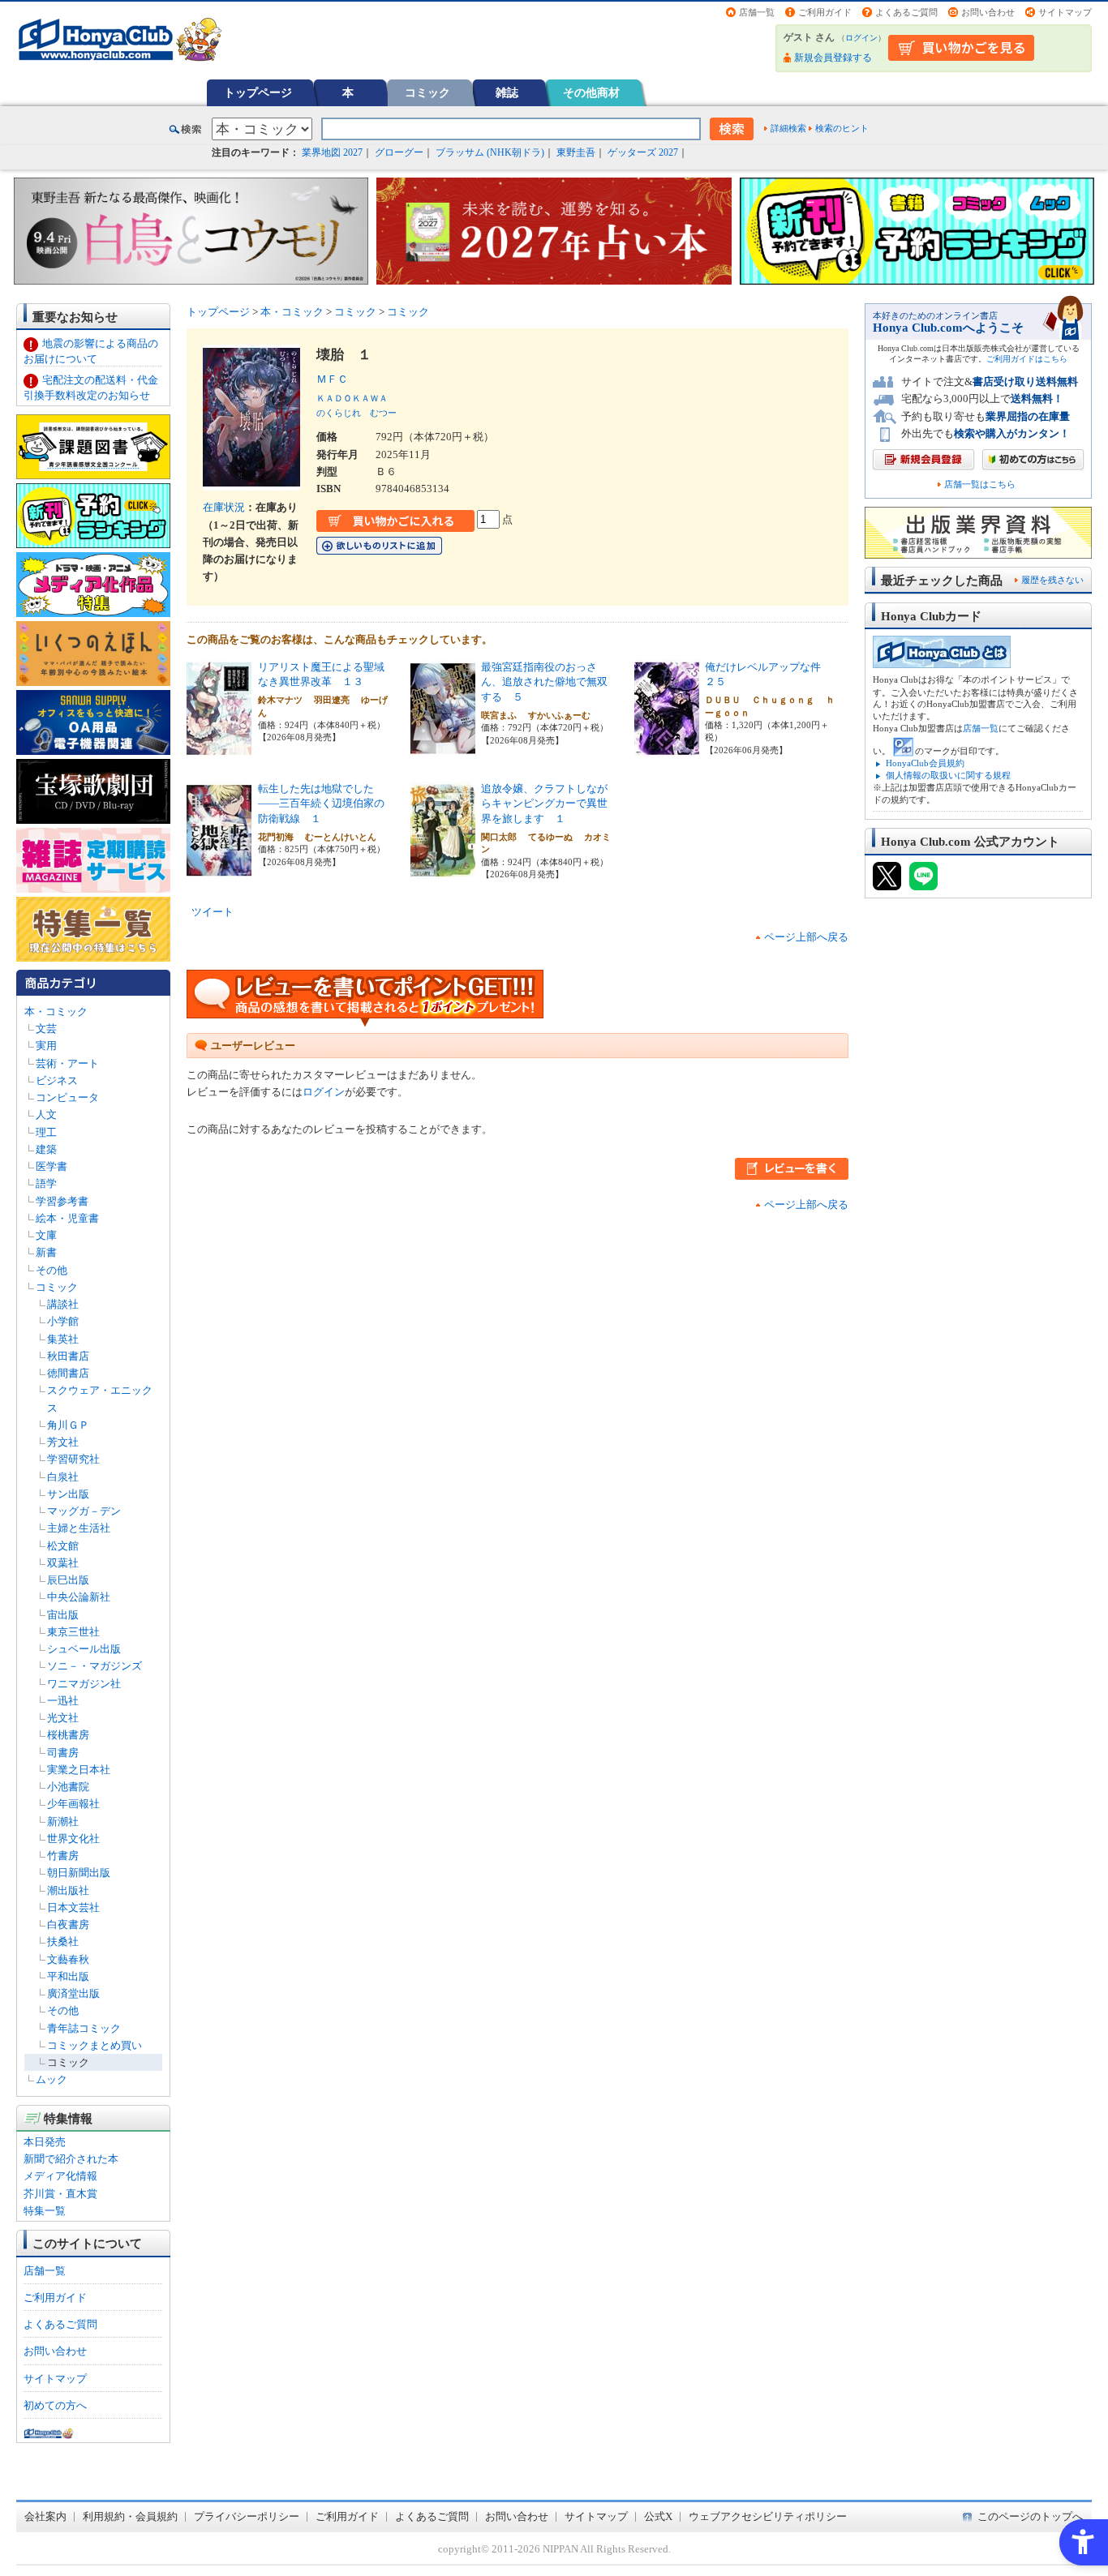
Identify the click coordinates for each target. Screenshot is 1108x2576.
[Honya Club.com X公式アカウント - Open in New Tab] (887, 883)
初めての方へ (55, 2405)
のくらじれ (339, 413)
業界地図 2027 (332, 152)
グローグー (399, 152)
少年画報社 (73, 1804)
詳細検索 (788, 128)
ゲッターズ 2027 (643, 152)
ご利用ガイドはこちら (1027, 359)
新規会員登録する (833, 58)
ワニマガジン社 (84, 1684)
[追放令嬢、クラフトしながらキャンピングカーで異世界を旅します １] (443, 870)
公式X (658, 2516)
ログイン (861, 38)
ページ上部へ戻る (806, 937)
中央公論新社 (79, 1597)
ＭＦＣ (337, 379)
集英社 (63, 1339)
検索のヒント (842, 128)
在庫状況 (224, 507)
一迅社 (63, 1701)
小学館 (63, 1321)
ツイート (213, 912)
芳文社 (63, 1442)
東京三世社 (73, 1632)
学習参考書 (62, 1201)
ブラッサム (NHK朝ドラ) (490, 152)
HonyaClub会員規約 (925, 763)
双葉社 (63, 1563)
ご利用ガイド (825, 12)
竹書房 (63, 1856)
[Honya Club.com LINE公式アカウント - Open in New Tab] (923, 883)
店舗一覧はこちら (980, 484)
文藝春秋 (68, 1959)
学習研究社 (73, 1459)
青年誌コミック (84, 2028)
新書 (46, 1252)
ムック (52, 2079)
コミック (427, 92)
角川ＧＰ (68, 1425)
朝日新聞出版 (79, 1873)
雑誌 (507, 92)
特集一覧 (45, 2211)
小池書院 (68, 1787)
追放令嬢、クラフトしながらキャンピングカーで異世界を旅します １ (544, 804)
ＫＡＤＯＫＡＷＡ (352, 398)
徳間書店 (68, 1373)
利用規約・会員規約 (130, 2516)
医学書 (52, 1166)
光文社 (63, 1718)
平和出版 (68, 1976)
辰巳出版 (68, 1580)
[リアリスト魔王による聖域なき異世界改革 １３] (219, 749)
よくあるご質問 (906, 12)
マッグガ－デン (84, 1511)
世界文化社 (73, 1839)
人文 (46, 1114)
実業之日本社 (79, 1770)
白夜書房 (68, 1924)
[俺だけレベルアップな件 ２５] (667, 749)
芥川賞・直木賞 (60, 2194)
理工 (46, 1132)
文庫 (46, 1235)
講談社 (63, 1304)
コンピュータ (67, 1097)
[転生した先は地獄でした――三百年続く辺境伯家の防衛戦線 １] (219, 870)
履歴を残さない (1052, 580)
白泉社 (63, 1477)
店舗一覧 (757, 12)
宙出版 (63, 1615)
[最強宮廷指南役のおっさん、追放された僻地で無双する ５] (443, 749)
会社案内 (45, 2516)
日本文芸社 (73, 1907)
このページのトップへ (1030, 2516)
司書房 (63, 1753)
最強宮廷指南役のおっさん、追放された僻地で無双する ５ (544, 682)
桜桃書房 (68, 1735)
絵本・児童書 (67, 1218)
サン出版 (68, 1494)
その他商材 (591, 92)
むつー (383, 413)
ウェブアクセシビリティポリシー (768, 2516)
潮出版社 (68, 1890)
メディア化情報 (60, 2176)
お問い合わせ (988, 12)
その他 (52, 1270)
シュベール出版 (84, 1649)
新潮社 (63, 1822)
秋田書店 (68, 1356)
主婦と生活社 (79, 1528)
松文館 (63, 1546)
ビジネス (57, 1080)
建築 (46, 1149)
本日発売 (45, 2142)
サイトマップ (1065, 12)
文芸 (46, 1029)
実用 (46, 1046)
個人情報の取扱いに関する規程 (948, 775)
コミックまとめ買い (94, 2045)
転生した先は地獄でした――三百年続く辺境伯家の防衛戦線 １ (321, 804)
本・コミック (56, 1012)
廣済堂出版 (73, 1993)
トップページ (258, 92)
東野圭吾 (576, 152)
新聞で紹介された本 (71, 2159)
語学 (46, 1183)
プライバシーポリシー (247, 2516)
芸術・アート (67, 1063)
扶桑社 (63, 1942)
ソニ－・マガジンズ (94, 1666)
